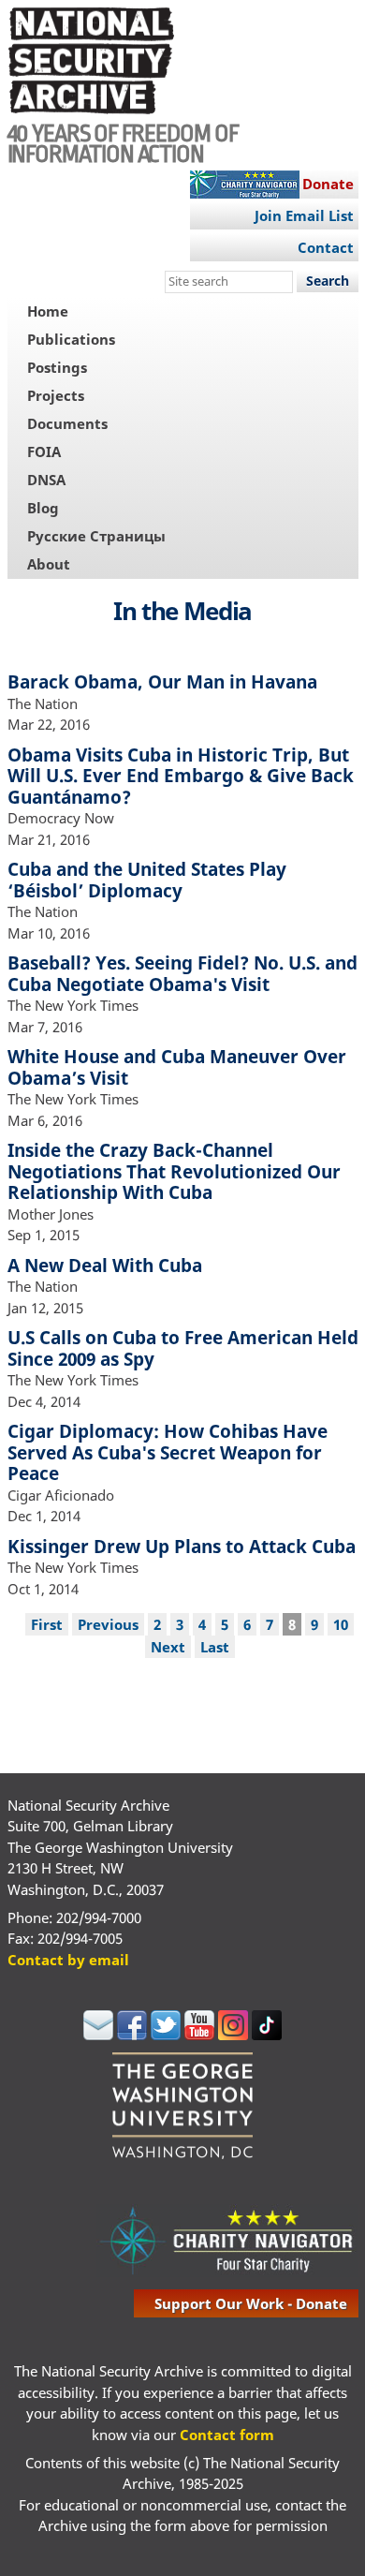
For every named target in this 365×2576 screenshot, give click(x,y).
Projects (56, 395)
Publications (71, 339)
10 (341, 1624)
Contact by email (68, 1960)
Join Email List (304, 215)
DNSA (46, 480)
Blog (43, 508)
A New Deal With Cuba (105, 1265)
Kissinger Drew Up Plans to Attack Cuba (182, 1546)
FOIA (44, 452)
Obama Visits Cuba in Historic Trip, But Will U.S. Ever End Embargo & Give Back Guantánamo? (181, 776)
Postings (57, 367)
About (49, 564)
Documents (67, 423)
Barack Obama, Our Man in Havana (162, 681)
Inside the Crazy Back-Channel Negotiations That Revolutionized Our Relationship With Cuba (174, 1171)
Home (48, 311)
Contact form (227, 2435)
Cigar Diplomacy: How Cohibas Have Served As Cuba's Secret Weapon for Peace (168, 1452)
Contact (326, 247)
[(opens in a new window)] (98, 2035)
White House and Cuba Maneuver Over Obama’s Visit (177, 1067)
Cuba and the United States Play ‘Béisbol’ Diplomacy (147, 880)
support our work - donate (251, 2303)
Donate (328, 184)
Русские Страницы (96, 536)
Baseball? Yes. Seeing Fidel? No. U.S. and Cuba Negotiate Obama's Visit (182, 973)
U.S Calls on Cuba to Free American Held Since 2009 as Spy (183, 1348)
